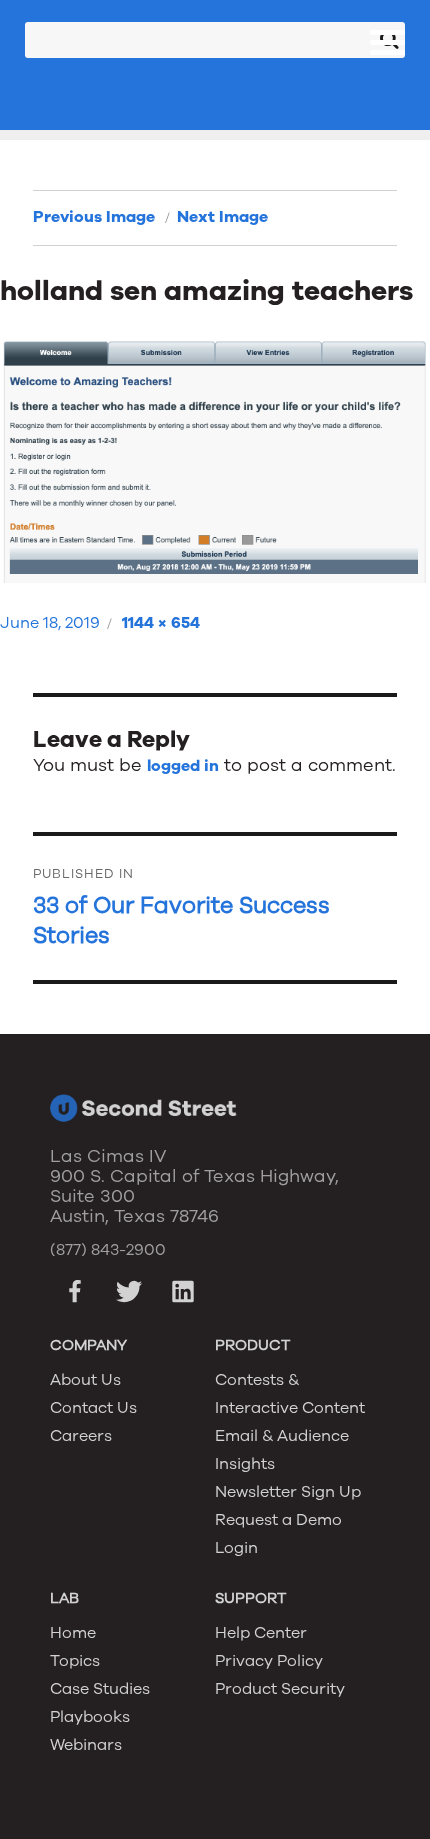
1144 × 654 (161, 623)
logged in (183, 766)
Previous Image (94, 217)
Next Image (222, 217)
